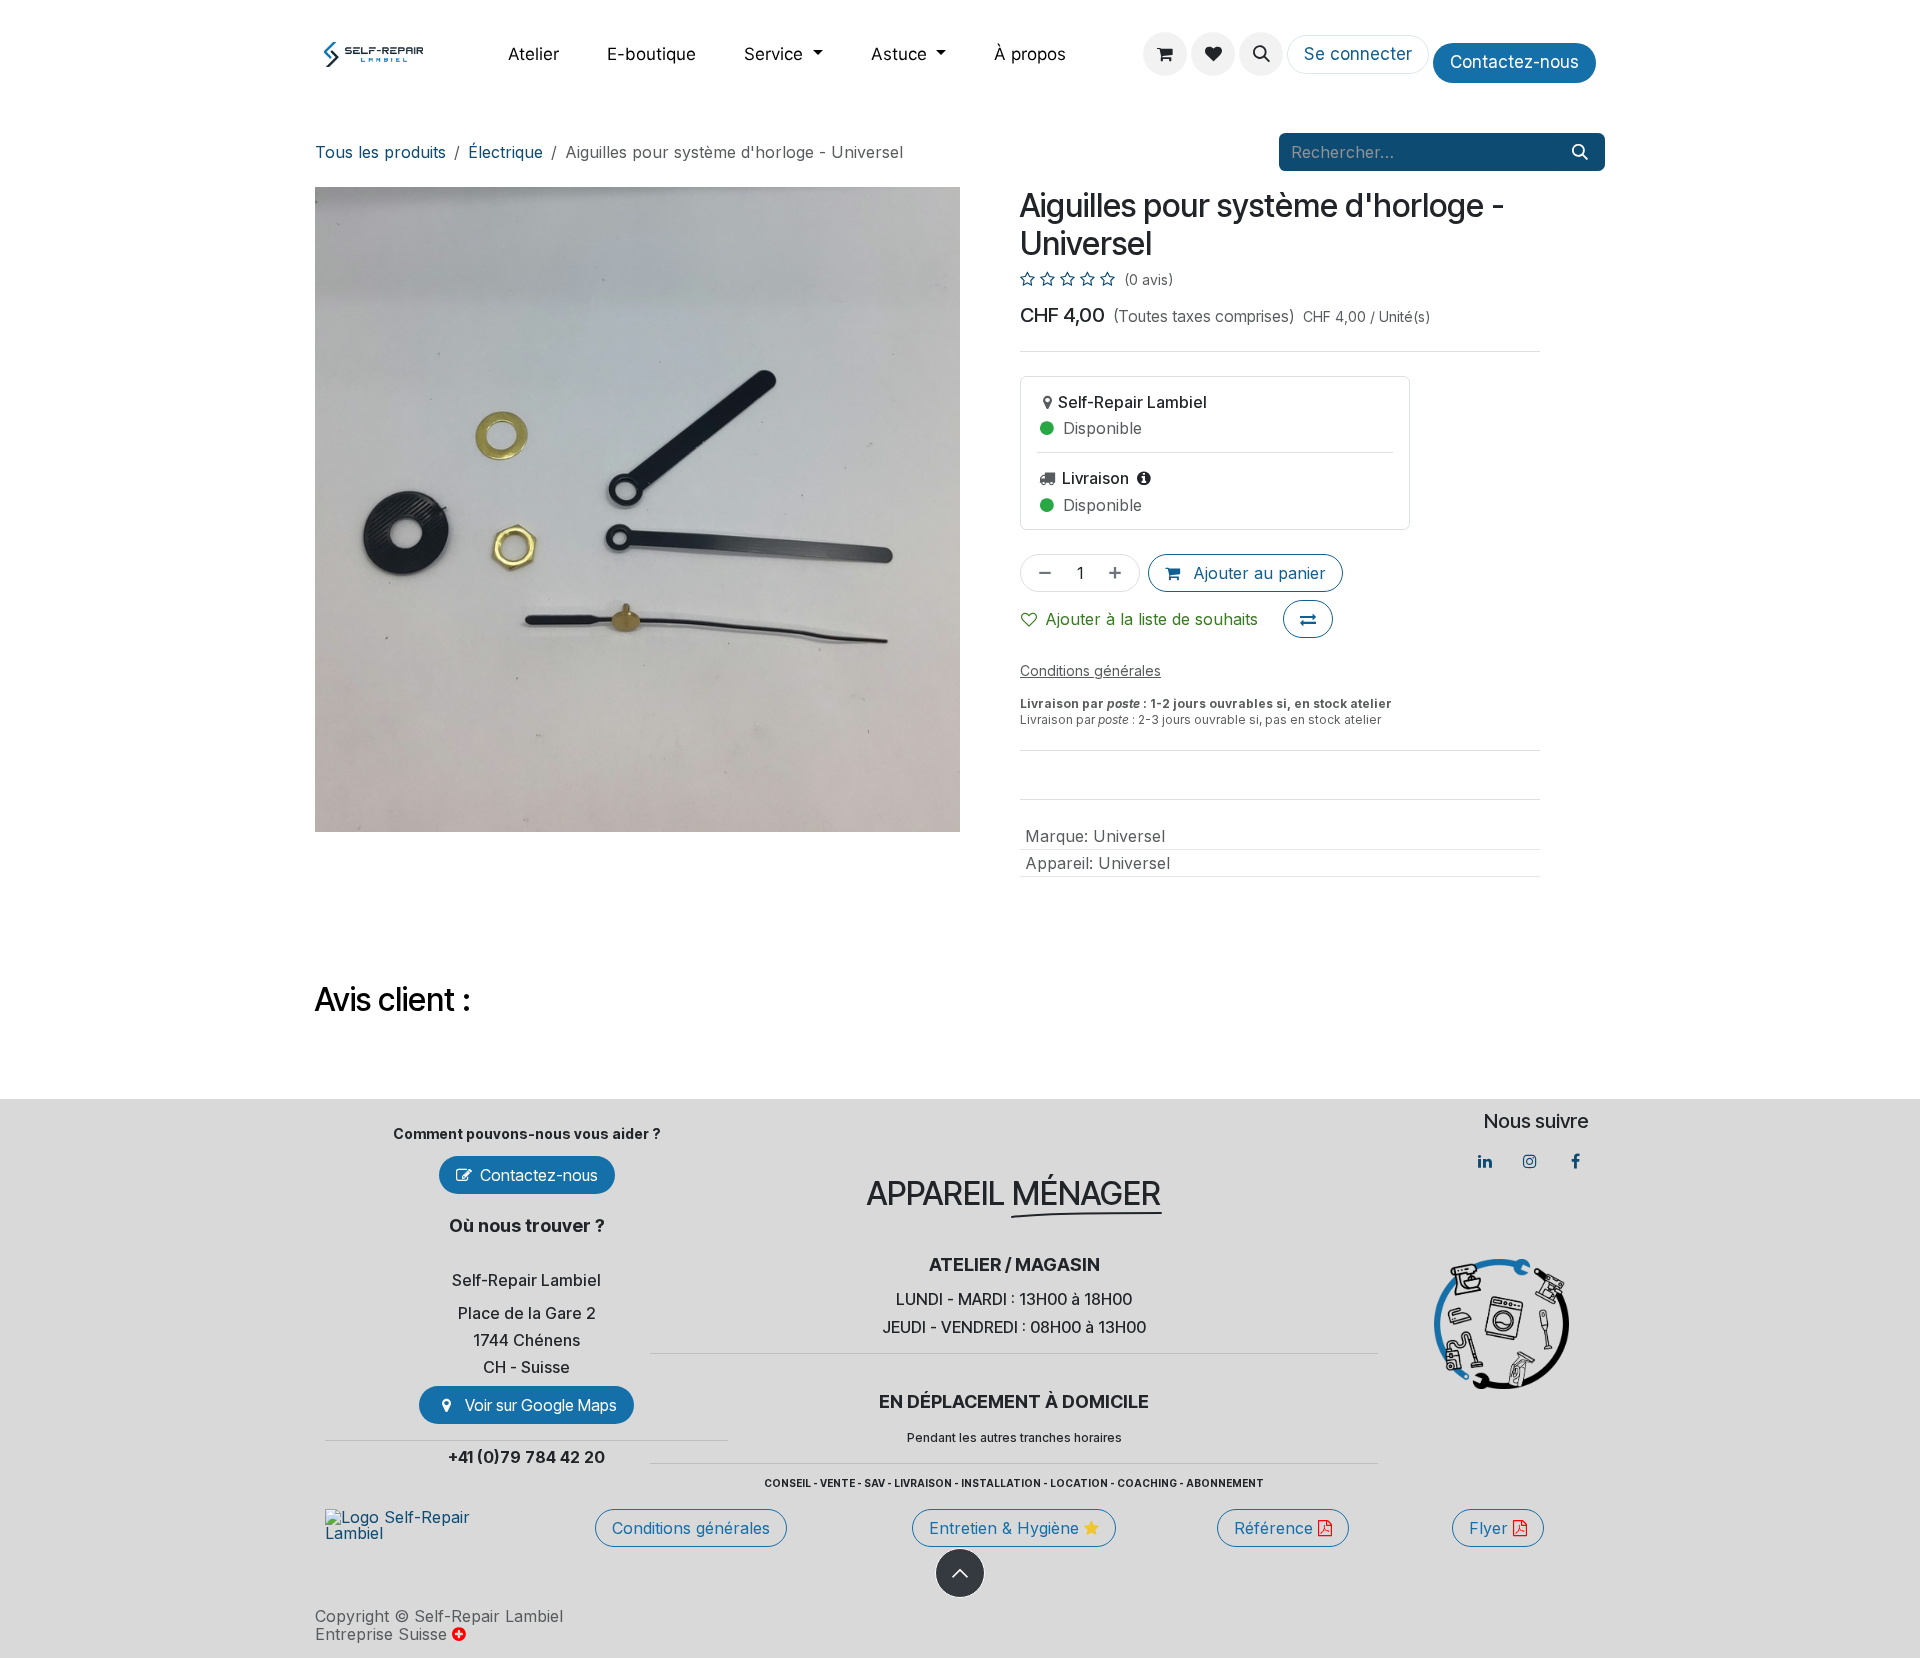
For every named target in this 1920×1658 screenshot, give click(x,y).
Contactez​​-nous (1514, 62)
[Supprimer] (1041, 573)
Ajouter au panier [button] (1257, 573)
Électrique (505, 152)
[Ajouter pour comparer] (1308, 619)
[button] (1261, 54)
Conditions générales (691, 1528)
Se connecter (1358, 54)
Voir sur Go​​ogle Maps (541, 1405)
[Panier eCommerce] (1165, 54)
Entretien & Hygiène (1006, 1528)
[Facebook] (1575, 1161)
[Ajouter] (1119, 573)
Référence (1276, 1528)
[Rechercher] (1580, 152)
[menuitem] (533, 54)
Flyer (1491, 1528)
